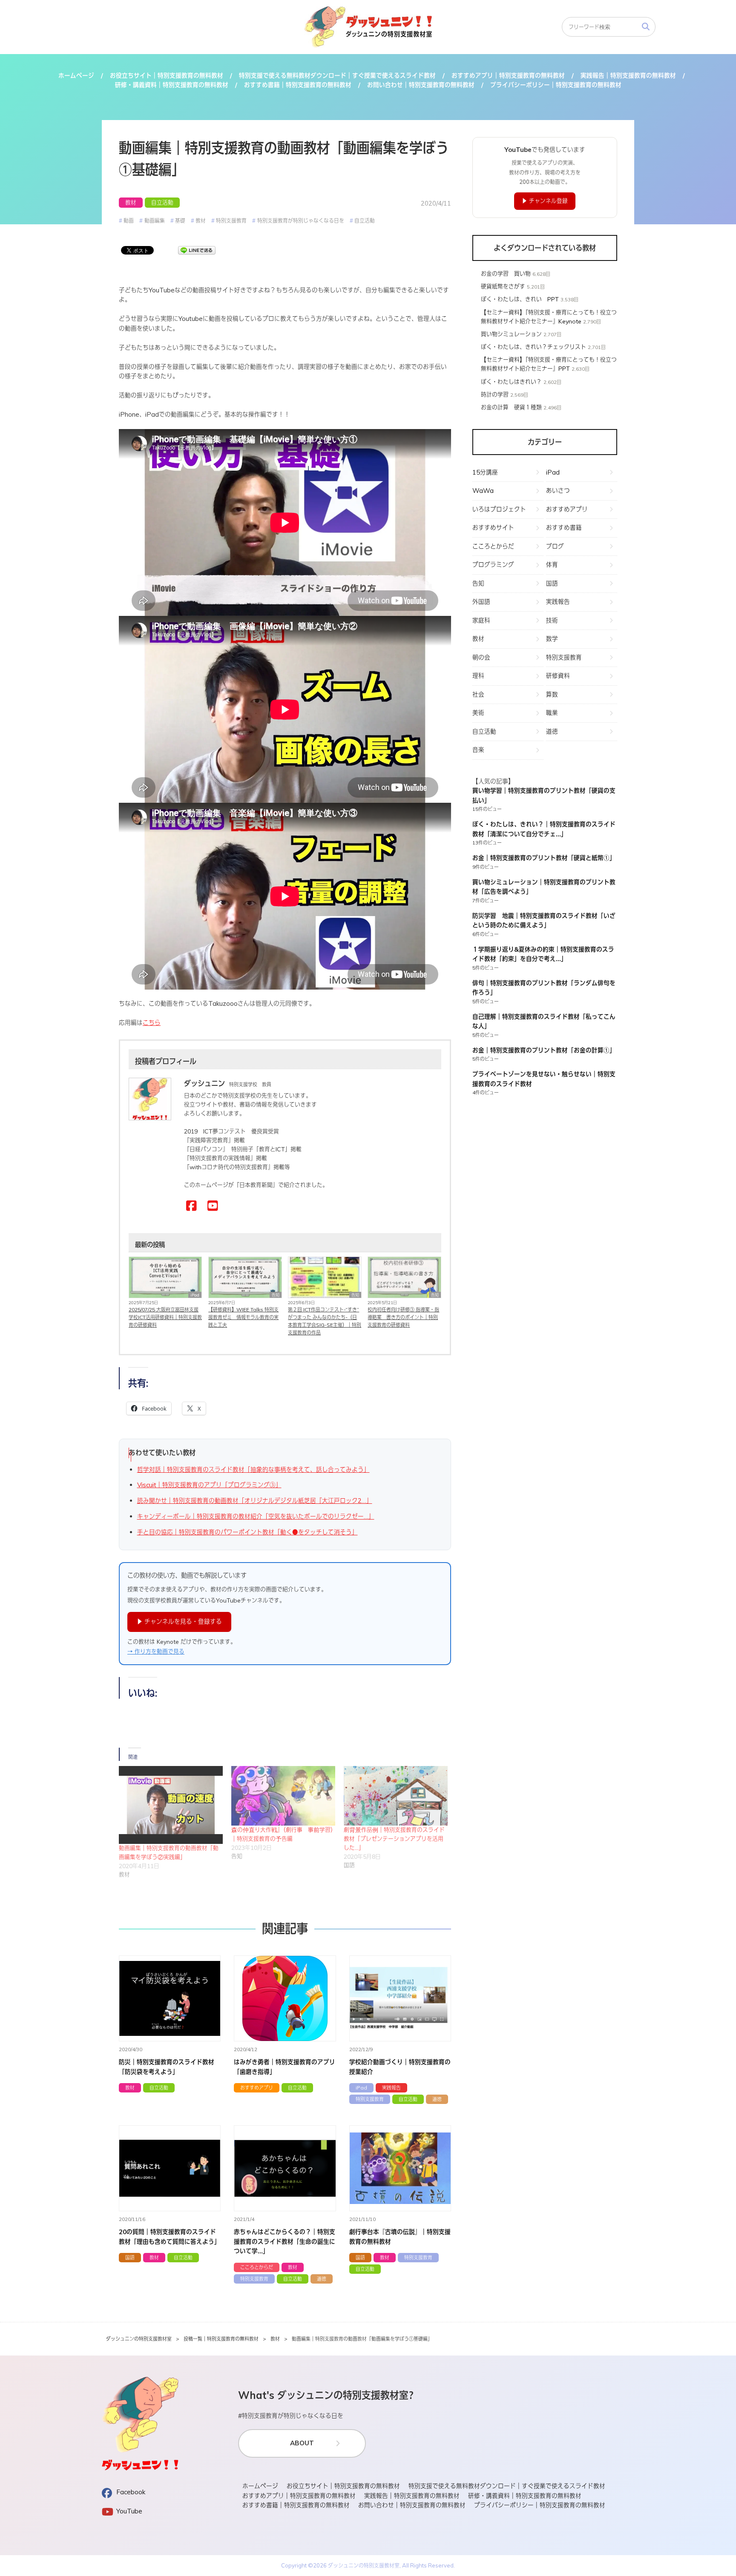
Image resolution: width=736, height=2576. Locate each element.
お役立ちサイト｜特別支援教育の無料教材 (167, 76)
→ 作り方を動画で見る (156, 1651)
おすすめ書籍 (564, 528)
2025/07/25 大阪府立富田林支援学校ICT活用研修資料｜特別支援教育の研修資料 (165, 1317)
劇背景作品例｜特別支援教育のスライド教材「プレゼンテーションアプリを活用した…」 (394, 1839)
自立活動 (162, 203)
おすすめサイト (493, 528)
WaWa (483, 491)
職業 (552, 713)
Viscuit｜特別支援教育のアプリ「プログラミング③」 (209, 1485)
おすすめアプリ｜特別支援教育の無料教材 (508, 76)
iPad (195, 1295)
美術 (478, 713)
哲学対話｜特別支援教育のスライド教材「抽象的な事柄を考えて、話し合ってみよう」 (253, 1470)
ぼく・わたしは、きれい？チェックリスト (533, 347)
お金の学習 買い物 (506, 274)
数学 (552, 639)
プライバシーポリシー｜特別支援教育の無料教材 (556, 85)
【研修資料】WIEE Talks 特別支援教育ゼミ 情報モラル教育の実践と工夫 (243, 1317)
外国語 (481, 602)
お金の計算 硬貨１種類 (511, 407)
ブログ (555, 546)
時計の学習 (495, 395)
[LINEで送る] (197, 250)
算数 (552, 694)
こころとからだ (257, 2267)
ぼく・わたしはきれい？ (511, 382)
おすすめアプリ (257, 2088)
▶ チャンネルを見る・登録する (179, 1621)
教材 (131, 203)
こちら (152, 1023)
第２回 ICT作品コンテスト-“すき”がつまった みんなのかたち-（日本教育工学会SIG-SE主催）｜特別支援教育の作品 (325, 1321)
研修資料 (558, 676)
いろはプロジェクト (499, 509)
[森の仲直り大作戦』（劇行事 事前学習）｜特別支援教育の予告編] (283, 1796)
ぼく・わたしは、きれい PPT (520, 299)
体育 (552, 565)
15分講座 (485, 472)
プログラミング (493, 565)
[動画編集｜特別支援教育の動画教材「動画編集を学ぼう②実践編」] (171, 1805)
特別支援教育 (231, 220)
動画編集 (155, 220)
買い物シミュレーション (511, 334)
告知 (276, 1295)
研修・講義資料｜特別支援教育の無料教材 (172, 85)
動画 (129, 220)
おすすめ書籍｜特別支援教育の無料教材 (298, 85)
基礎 (180, 220)
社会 (478, 694)
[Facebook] (191, 1206)
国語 (130, 2257)
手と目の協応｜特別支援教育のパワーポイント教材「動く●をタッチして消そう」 (247, 1532)
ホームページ (76, 76)
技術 (552, 620)
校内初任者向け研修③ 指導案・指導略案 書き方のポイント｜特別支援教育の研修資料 (403, 1317)
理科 (478, 676)
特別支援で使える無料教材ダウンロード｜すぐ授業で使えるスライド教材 (337, 76)
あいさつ (558, 491)
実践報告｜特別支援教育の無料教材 (628, 76)
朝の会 (481, 657)
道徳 (437, 2099)
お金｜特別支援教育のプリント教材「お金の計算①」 (544, 1050)
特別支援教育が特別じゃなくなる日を (301, 220)
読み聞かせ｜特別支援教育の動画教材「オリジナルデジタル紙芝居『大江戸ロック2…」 (255, 1501)
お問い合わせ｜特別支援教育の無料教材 (421, 85)
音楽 (478, 750)
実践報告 (391, 2088)
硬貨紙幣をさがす (503, 286)
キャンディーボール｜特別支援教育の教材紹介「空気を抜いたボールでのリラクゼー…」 (256, 1516)
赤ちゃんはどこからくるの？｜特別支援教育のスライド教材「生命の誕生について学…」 (285, 2241)
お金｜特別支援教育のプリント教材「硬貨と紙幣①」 (544, 858)
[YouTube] (213, 1206)
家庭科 (481, 620)
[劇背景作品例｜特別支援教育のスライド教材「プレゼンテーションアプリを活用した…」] (396, 1796)
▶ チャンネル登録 (545, 201)
